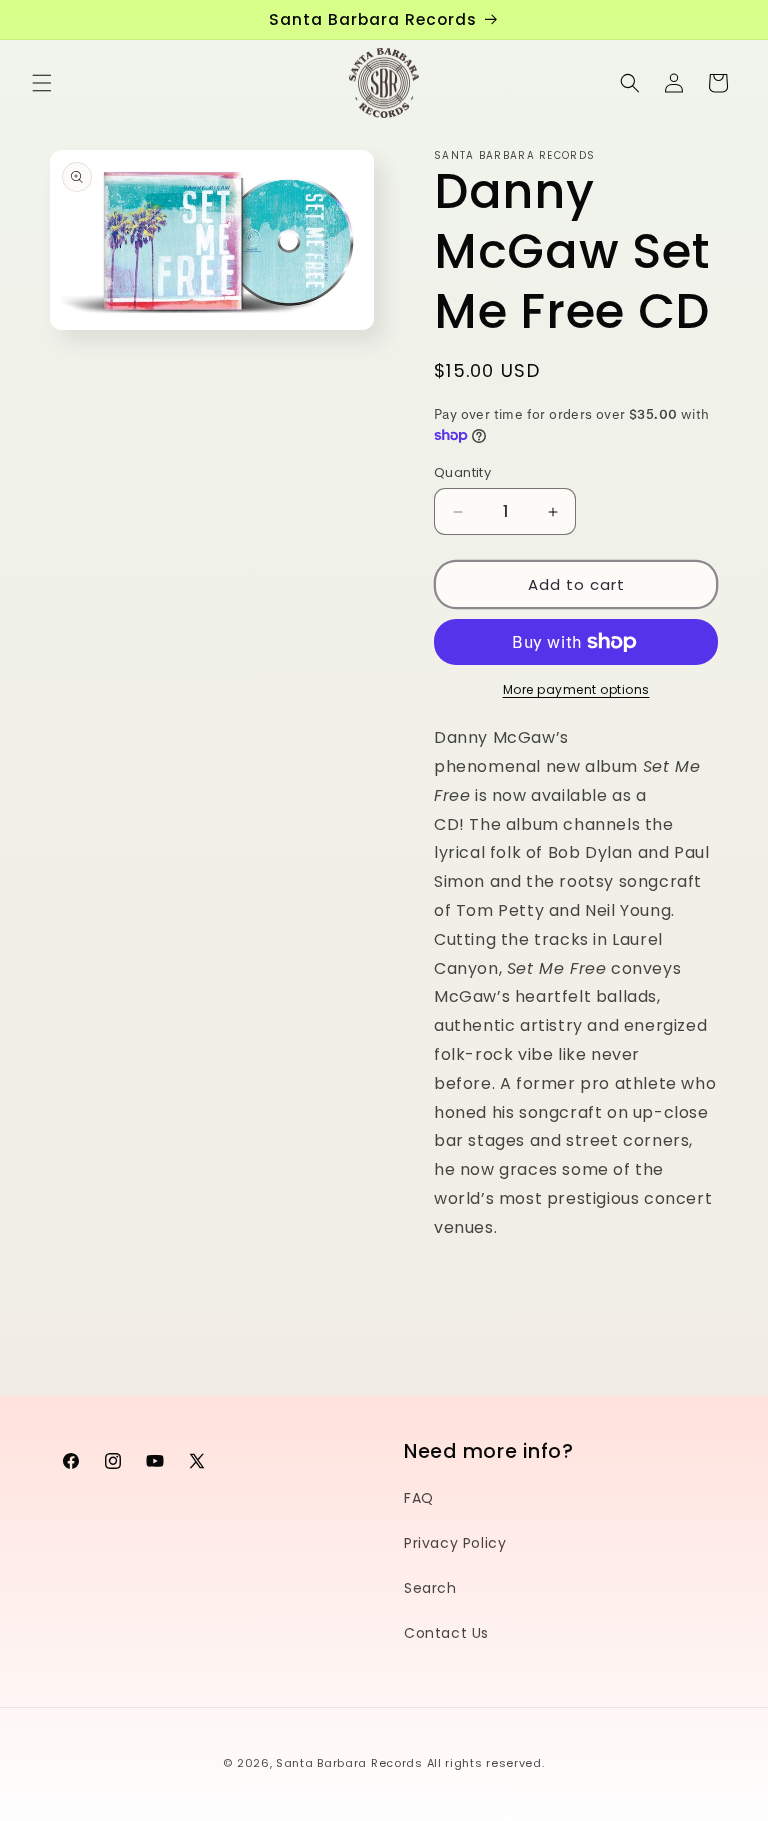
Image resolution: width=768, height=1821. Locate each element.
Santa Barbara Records (349, 1763)
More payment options (576, 689)
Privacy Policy (455, 1543)
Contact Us (446, 1633)
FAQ (419, 1498)
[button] (42, 83)
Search (430, 1588)
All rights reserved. (486, 1763)
